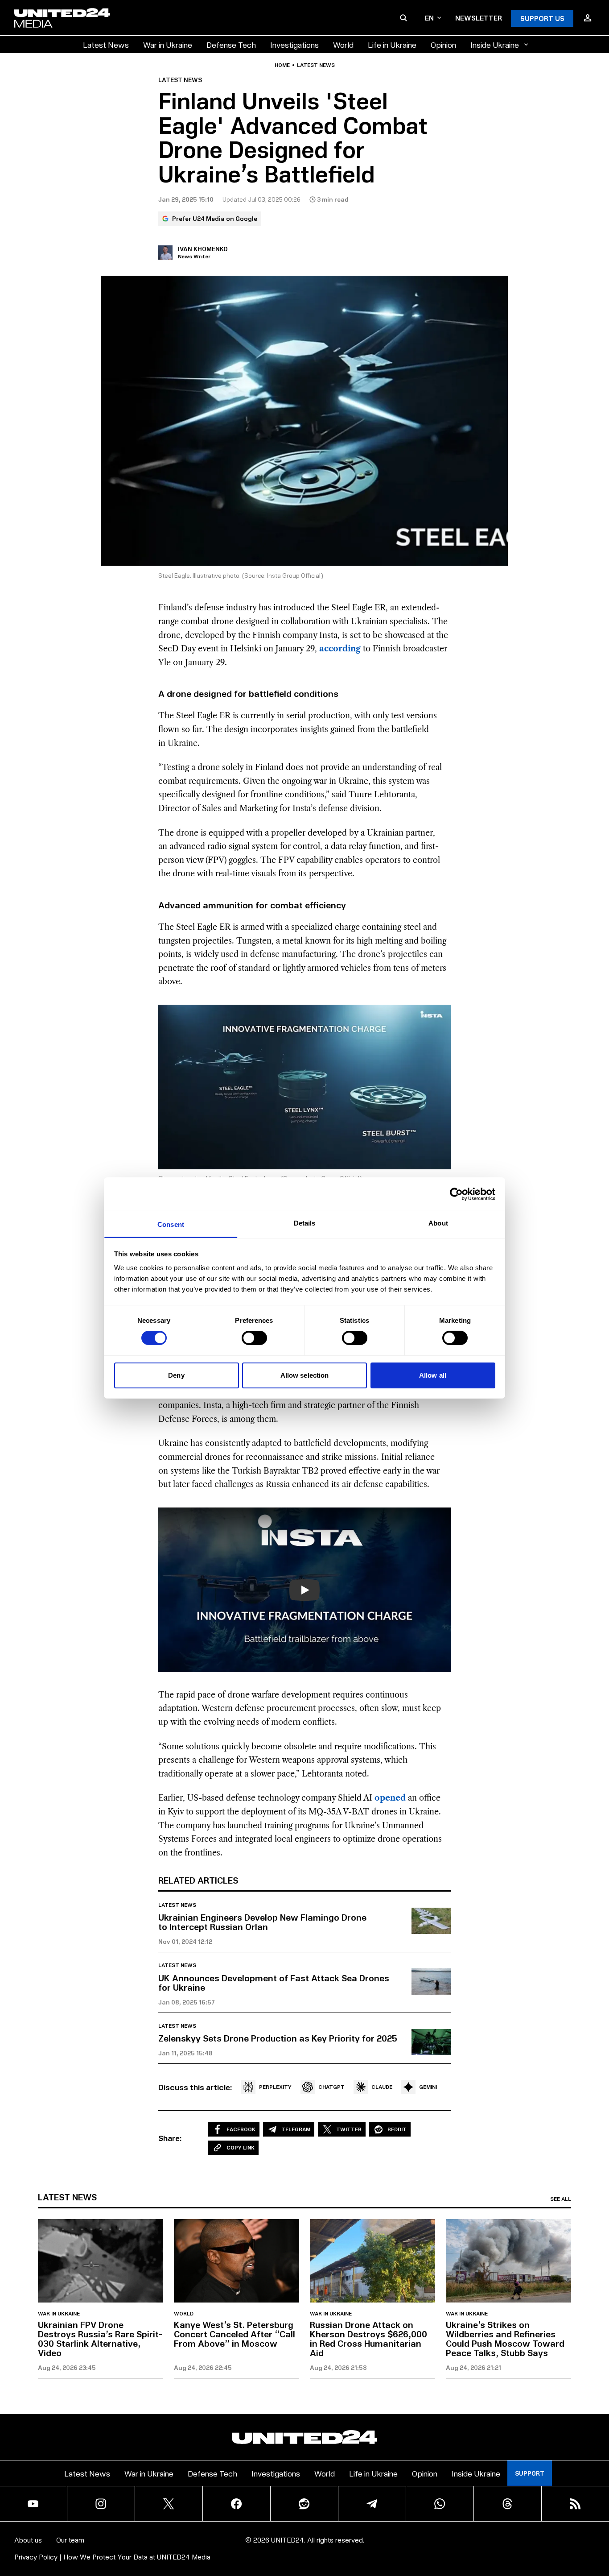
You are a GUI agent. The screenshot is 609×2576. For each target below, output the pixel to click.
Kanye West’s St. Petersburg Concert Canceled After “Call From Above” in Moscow (235, 2334)
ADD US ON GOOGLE (458, 2542)
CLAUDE (382, 2087)
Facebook (241, 2129)
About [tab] (438, 1223)
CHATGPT (331, 2087)
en (429, 18)
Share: (170, 2138)
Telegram (296, 2129)
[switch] (254, 1338)
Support (530, 2473)
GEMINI (428, 2087)
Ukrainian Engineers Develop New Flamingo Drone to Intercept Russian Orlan (262, 1922)
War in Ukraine (168, 44)
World (343, 44)
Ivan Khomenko (203, 249)
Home (282, 65)
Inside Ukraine (495, 44)
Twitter (349, 2129)
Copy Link (241, 2147)
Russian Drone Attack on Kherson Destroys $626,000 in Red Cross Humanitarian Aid (368, 2338)
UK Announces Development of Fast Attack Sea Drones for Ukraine (274, 1982)
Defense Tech (231, 44)
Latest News (106, 44)
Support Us (542, 18)
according (340, 649)
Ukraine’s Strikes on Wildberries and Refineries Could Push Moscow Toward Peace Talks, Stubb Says (505, 2338)
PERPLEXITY (275, 2087)
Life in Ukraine (392, 44)
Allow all (433, 1375)
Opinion (443, 44)
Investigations (294, 44)
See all (561, 2199)
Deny (176, 1375)
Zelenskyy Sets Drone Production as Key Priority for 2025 (278, 2038)
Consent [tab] (171, 1224)
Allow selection (305, 1375)
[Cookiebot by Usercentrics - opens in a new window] (456, 1194)
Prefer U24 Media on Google (215, 218)
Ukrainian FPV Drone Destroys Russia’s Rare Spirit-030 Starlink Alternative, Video (100, 2338)
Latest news (316, 65)
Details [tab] (305, 1223)
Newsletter (479, 18)
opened (390, 1798)
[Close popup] (598, 2520)
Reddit (397, 2129)
